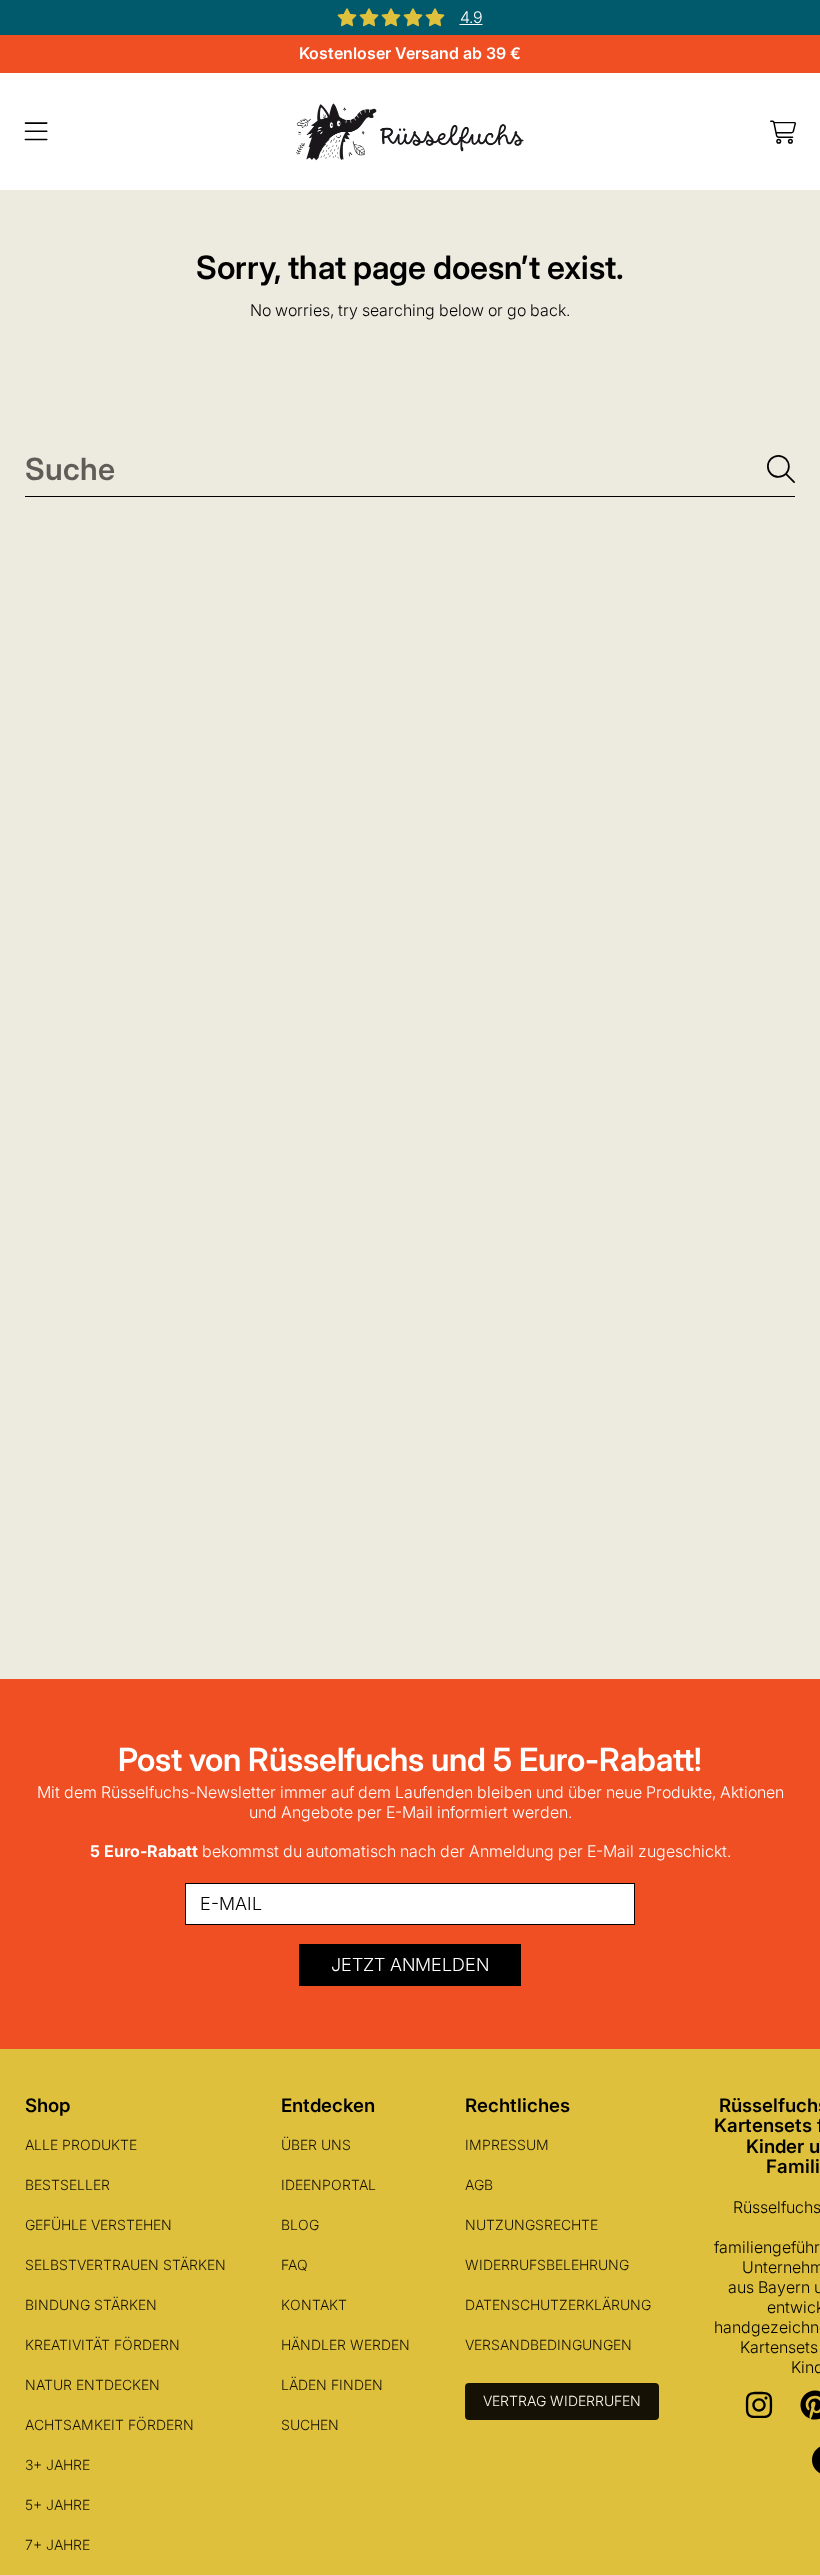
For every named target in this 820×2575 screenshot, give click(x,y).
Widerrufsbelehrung (547, 2264)
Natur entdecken (92, 2384)
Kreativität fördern (102, 2344)
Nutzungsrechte (531, 2224)
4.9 (471, 17)
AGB (479, 2184)
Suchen (310, 2424)
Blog (300, 2224)
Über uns (316, 2144)
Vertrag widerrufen (562, 2400)
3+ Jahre (57, 2464)
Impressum (507, 2144)
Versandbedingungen (548, 2344)
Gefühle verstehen (98, 2224)
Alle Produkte (81, 2144)
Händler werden (345, 2344)
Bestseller (67, 2184)
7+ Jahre (57, 2544)
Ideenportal (328, 2184)
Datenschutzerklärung (558, 2304)
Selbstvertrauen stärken (125, 2264)
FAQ (294, 2264)
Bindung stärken (91, 2304)
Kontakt (314, 2304)
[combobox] (410, 468)
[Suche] (781, 469)
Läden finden (332, 2384)
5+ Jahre (57, 2504)
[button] (36, 132)
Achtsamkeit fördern (109, 2424)
